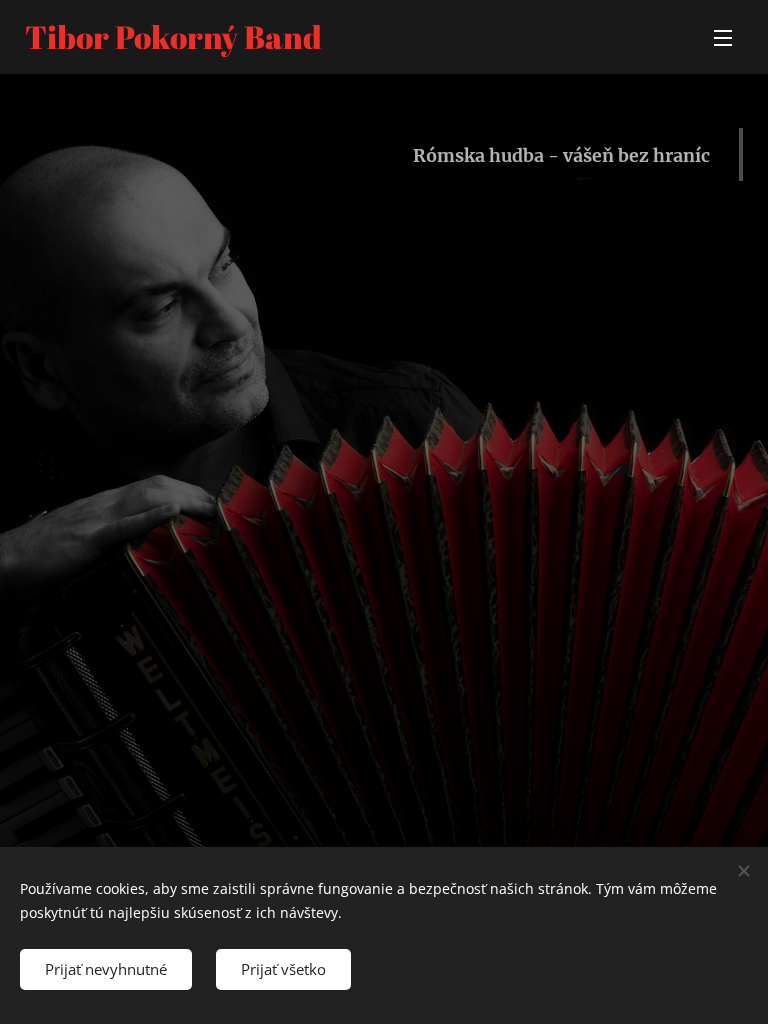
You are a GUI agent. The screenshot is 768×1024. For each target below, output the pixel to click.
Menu (723, 37)
